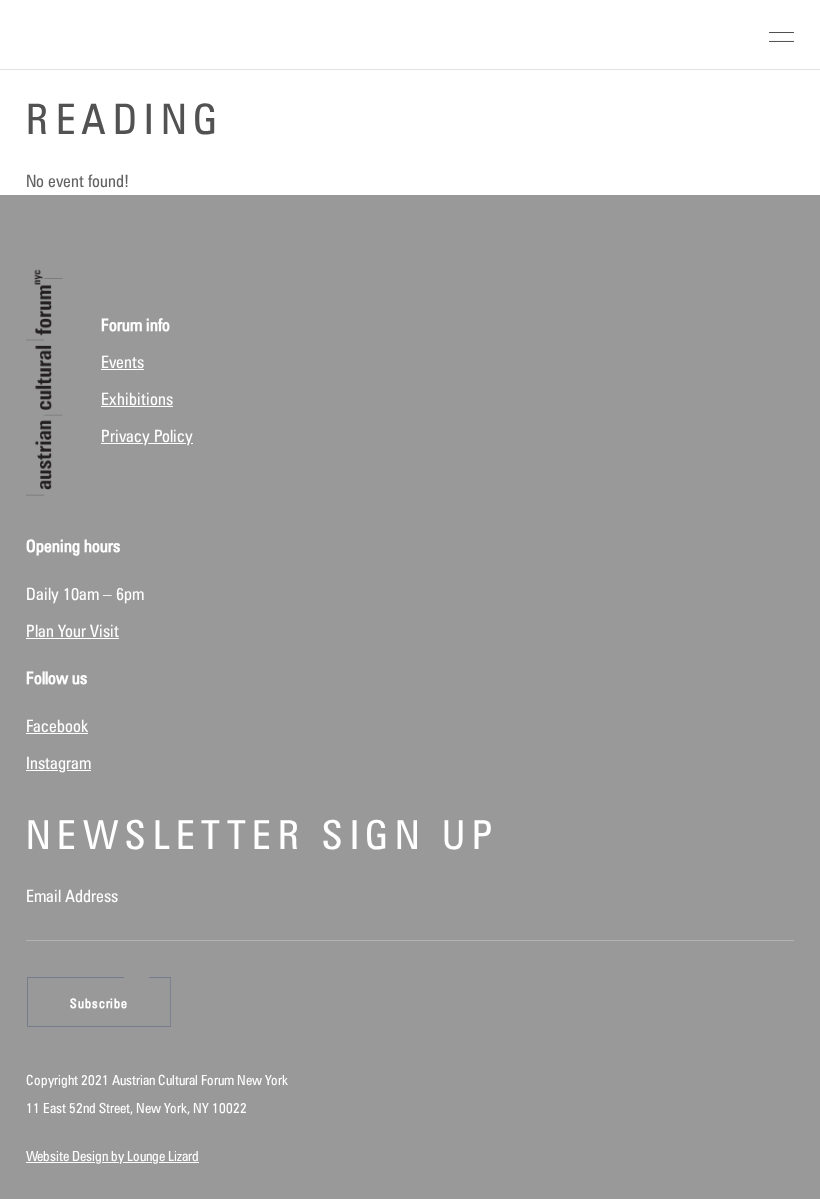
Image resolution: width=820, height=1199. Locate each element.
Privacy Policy (147, 436)
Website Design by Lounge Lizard (112, 1156)
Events (122, 362)
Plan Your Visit (72, 631)
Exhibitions (137, 399)
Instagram (58, 763)
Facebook (57, 726)
